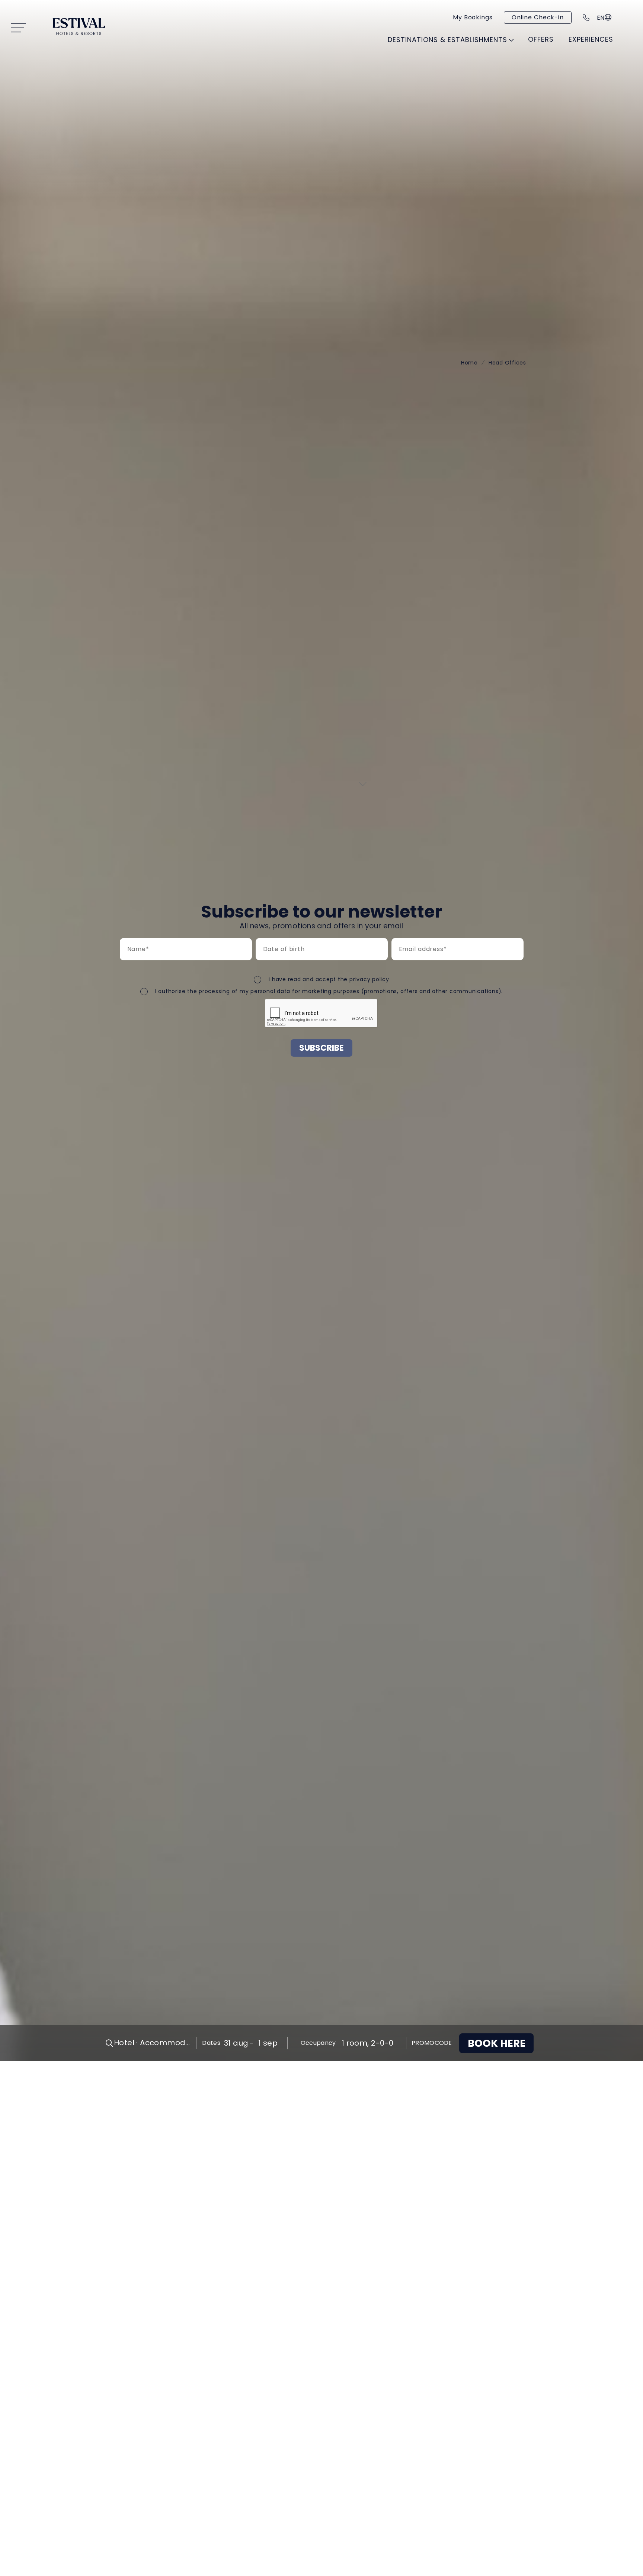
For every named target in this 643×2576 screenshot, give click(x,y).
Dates (211, 2043)
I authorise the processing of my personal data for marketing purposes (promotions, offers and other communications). (329, 991)
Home (469, 363)
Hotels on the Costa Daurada (197, 79)
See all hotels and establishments (436, 56)
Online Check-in (538, 17)
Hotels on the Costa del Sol (332, 79)
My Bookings (473, 17)
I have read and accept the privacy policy (329, 979)
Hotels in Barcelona (447, 75)
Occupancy (318, 2043)
